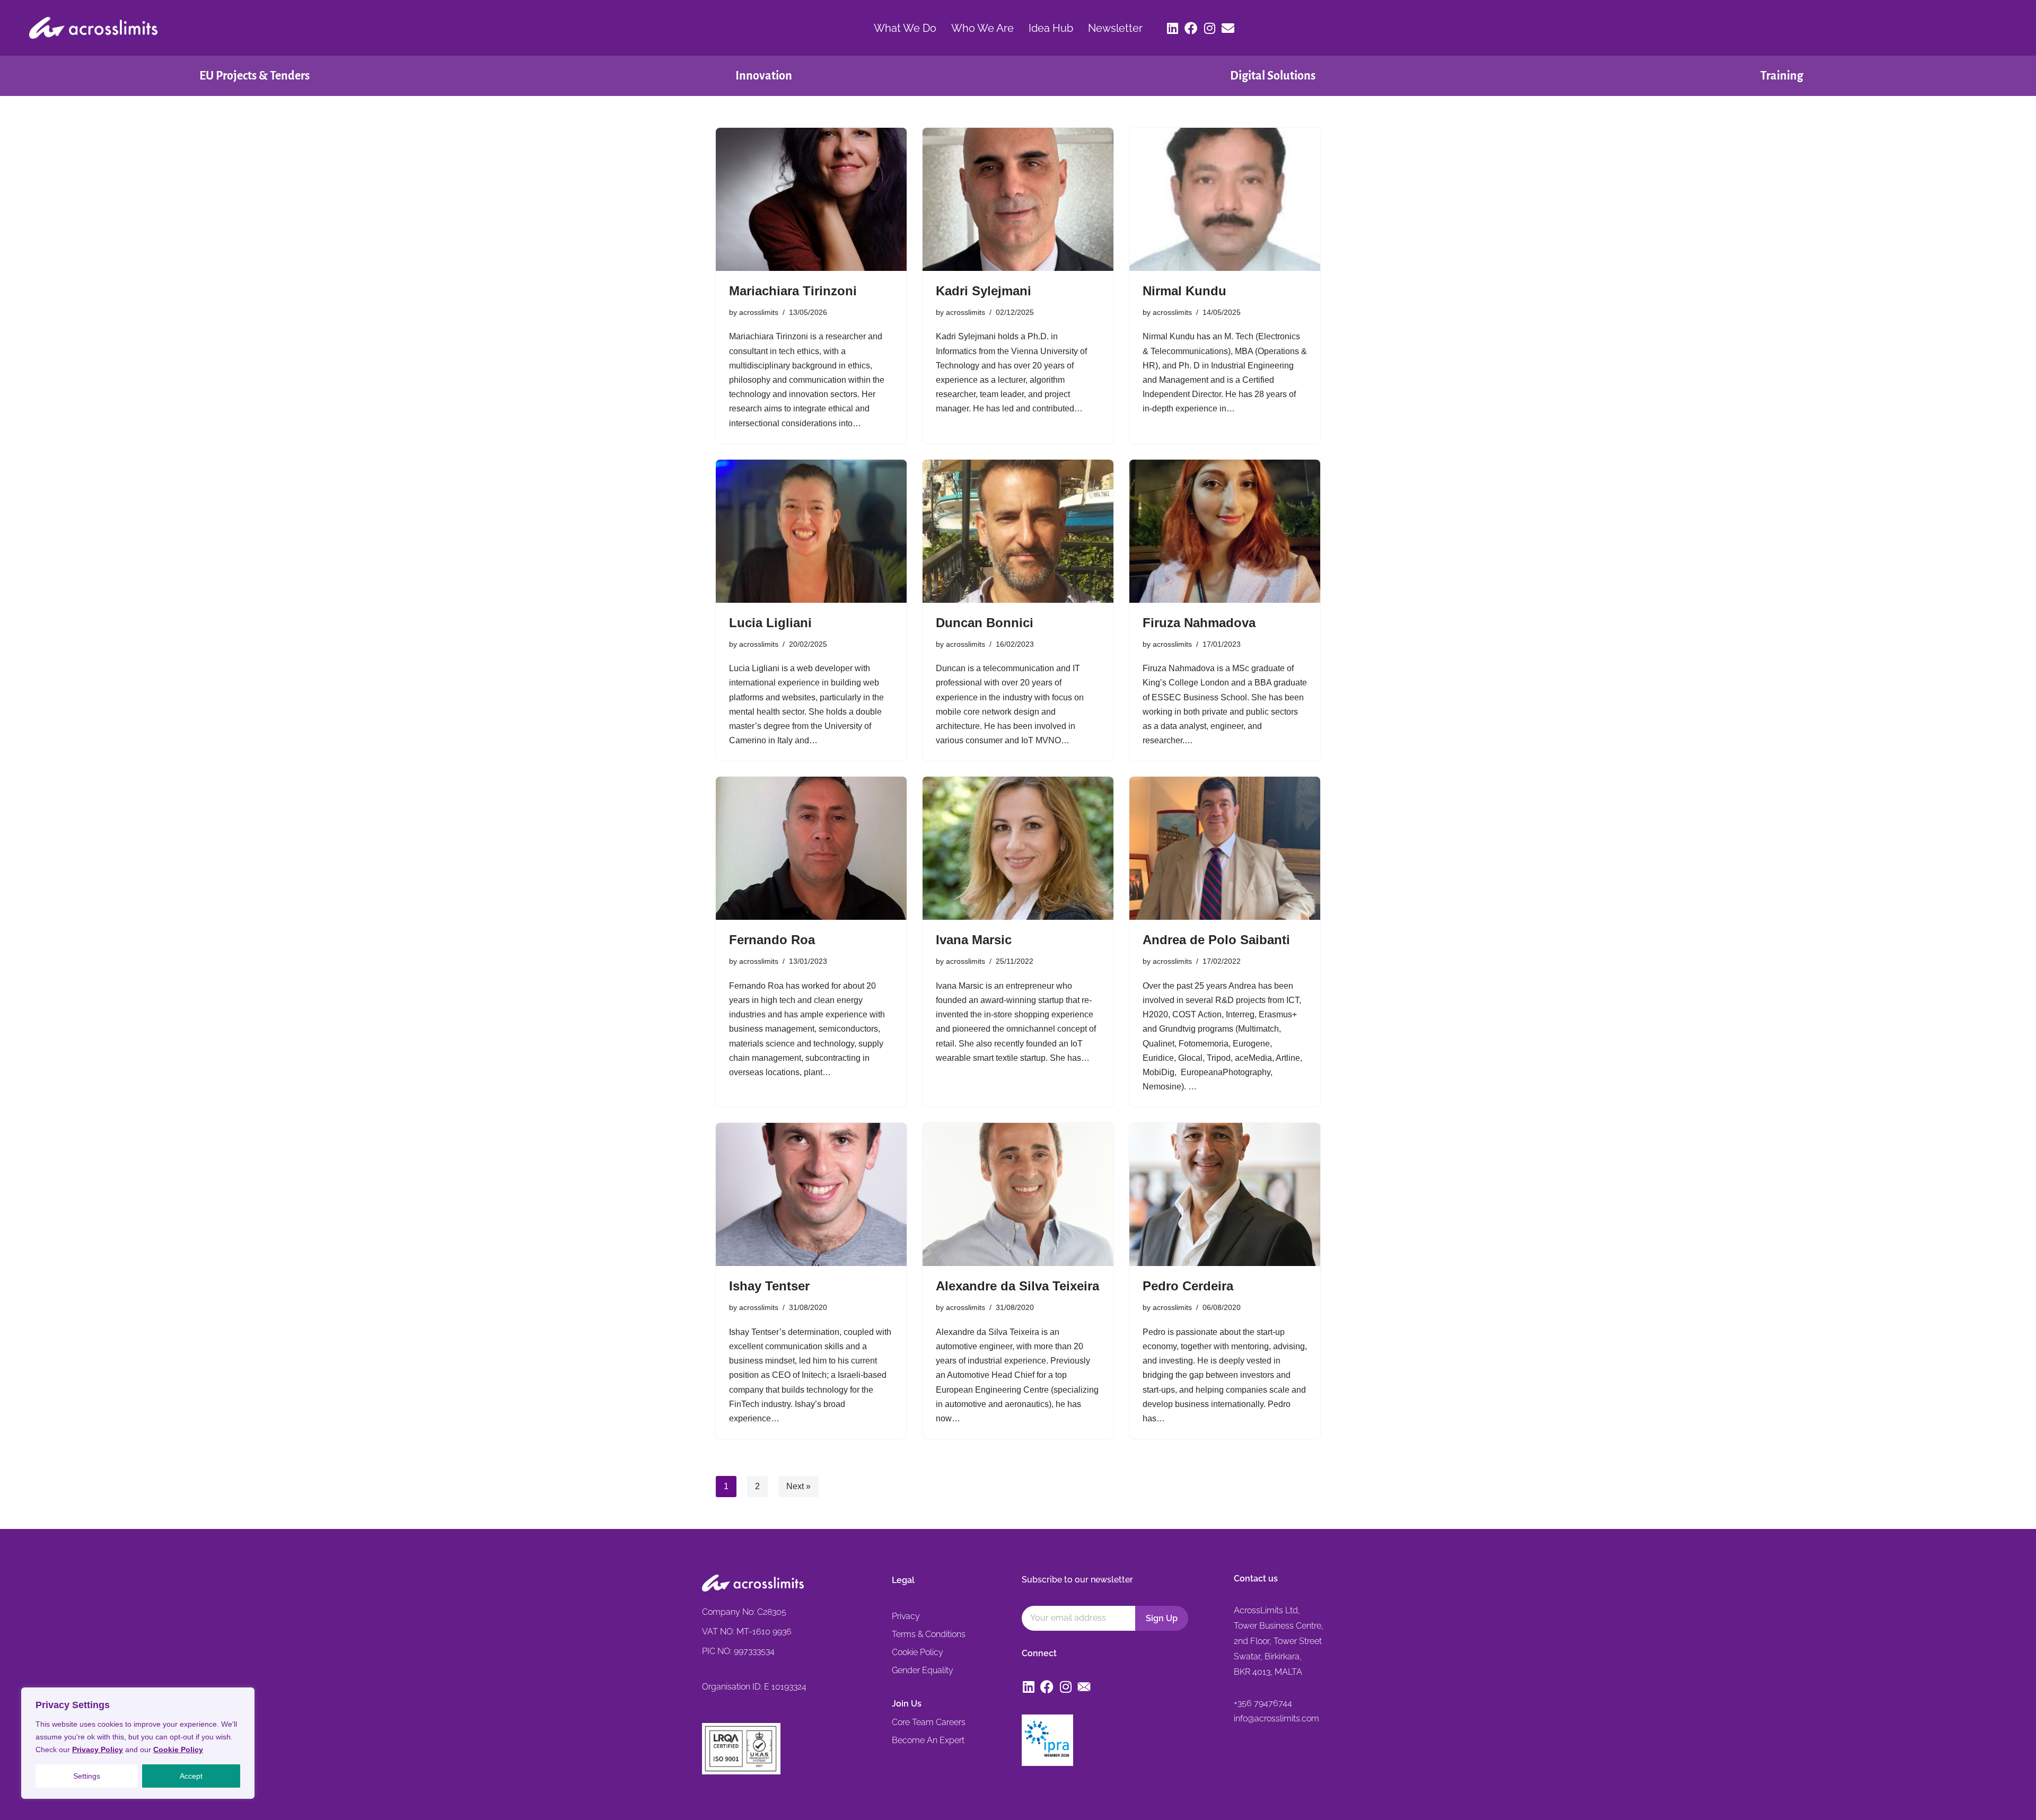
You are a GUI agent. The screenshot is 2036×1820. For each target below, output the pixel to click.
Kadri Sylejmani (984, 291)
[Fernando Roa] (811, 848)
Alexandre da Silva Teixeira (1017, 1286)
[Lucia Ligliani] (811, 531)
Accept (191, 1776)
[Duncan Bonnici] (1018, 531)
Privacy (906, 1616)
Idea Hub (1051, 28)
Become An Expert (928, 1740)
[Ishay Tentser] (811, 1194)
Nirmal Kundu (1184, 291)
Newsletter (1115, 28)
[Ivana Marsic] (1018, 848)
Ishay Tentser (769, 1286)
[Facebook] (1191, 28)
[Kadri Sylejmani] (1018, 199)
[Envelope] (1228, 28)
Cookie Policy (178, 1749)
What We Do (905, 28)
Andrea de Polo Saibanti (1216, 940)
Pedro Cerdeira (1188, 1286)
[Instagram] (1209, 28)
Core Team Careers (929, 1722)
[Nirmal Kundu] (1225, 199)
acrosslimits (759, 312)
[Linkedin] (1172, 28)
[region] (138, 1743)
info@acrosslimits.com (1276, 1718)
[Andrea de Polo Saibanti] (1225, 848)
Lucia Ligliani (770, 623)
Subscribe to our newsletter (1077, 1580)
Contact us (1256, 1579)
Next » (798, 1486)
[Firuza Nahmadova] (1225, 531)
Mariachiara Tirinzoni (793, 291)
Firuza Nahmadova (1199, 623)
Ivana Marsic (974, 940)
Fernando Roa (772, 940)
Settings (87, 1776)
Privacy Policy (98, 1749)
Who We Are (982, 28)
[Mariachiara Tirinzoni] (811, 199)
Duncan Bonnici (985, 623)
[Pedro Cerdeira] (1225, 1194)
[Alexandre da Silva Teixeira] (1018, 1194)
